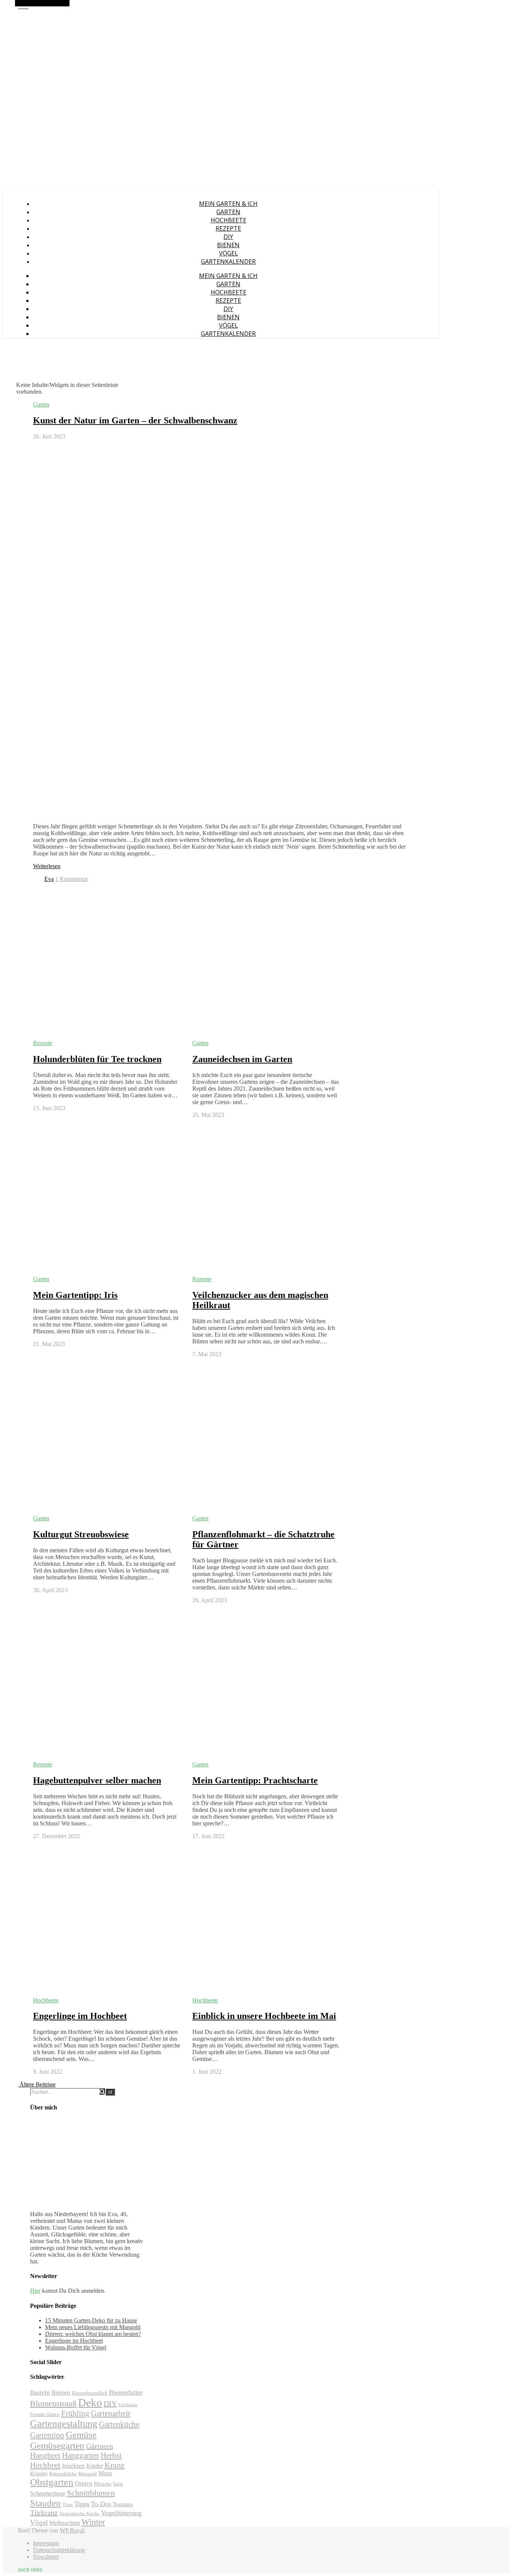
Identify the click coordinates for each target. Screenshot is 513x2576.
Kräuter (39, 2473)
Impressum (46, 2543)
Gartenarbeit (111, 2413)
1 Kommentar (72, 879)
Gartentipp (47, 2435)
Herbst (111, 2455)
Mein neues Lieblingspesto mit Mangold (93, 2327)
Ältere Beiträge (37, 2084)
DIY (228, 237)
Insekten (73, 2466)
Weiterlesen (47, 866)
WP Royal (72, 2530)
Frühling (75, 2413)
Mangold (88, 2474)
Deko (90, 2402)
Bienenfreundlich (90, 2393)
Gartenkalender (228, 261)
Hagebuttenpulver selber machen (97, 1780)
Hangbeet (45, 2455)
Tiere (68, 2505)
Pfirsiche (103, 2484)
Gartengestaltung (64, 2424)
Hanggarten (81, 2455)
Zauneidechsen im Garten (242, 1059)
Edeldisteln (128, 2405)
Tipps (82, 2504)
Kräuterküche (63, 2474)
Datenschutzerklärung (59, 2550)
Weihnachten (65, 2523)
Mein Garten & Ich (228, 204)
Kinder (95, 2466)
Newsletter (46, 2557)
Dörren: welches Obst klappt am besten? (93, 2334)
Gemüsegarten (57, 2445)
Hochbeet (45, 2465)
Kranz (115, 2465)
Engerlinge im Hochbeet (80, 2016)
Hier (35, 2291)
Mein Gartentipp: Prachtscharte (255, 1780)
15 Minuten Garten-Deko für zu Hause (91, 2320)
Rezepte (228, 228)
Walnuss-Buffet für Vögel (76, 2347)
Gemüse (81, 2435)
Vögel (229, 253)
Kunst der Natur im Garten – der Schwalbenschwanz (135, 420)
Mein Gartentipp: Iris (75, 1295)
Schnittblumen (91, 2493)
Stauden (45, 2503)
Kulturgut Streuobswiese (81, 1534)
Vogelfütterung (121, 2513)
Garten (228, 212)
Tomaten (123, 2504)
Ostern (84, 2483)
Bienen (228, 245)
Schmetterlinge (48, 2494)
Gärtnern (100, 2446)
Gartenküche (119, 2424)
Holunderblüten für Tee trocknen (97, 1059)
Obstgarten (52, 2482)
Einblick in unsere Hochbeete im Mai (264, 2016)
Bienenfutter (126, 2392)
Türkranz (44, 2513)
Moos (105, 2473)
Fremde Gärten (45, 2414)
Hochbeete (229, 220)
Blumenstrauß (53, 2403)
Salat (118, 2484)
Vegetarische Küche (79, 2514)
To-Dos (101, 2504)
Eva (49, 879)
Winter (93, 2522)
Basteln (40, 2392)
